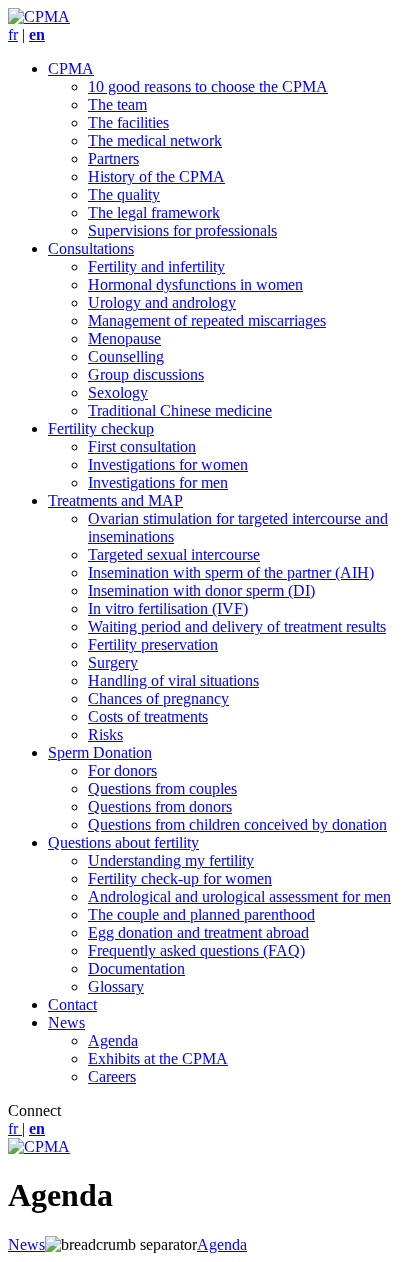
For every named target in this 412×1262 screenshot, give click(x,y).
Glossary (116, 986)
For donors (122, 770)
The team (117, 104)
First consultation (142, 446)
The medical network (155, 140)
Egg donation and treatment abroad (198, 932)
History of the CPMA (156, 176)
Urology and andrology (162, 302)
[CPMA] (39, 16)
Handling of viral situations (173, 680)
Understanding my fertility (171, 860)
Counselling (126, 356)
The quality (124, 194)
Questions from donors (160, 806)
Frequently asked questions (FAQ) (196, 950)
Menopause (124, 338)
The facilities (128, 122)
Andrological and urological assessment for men (239, 896)
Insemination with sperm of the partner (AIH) (231, 572)
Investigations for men (158, 482)
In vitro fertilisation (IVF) (168, 608)
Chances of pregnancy (158, 698)
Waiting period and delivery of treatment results (237, 626)
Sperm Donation (100, 752)
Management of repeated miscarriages (207, 320)
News (66, 1022)
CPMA (71, 68)
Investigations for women (168, 464)
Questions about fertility (123, 842)
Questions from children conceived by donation (237, 824)
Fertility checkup (101, 428)
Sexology (118, 392)
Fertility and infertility (156, 266)
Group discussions (146, 374)
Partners (113, 158)
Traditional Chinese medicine (180, 410)
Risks (105, 734)
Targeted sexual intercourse (174, 554)
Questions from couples (162, 788)
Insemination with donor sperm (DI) (201, 590)
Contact (72, 1004)
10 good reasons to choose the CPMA (208, 86)
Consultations (91, 248)
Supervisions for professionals (182, 230)
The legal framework (154, 212)
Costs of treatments (148, 716)
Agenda (113, 1040)
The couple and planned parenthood (201, 914)
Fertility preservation (153, 644)
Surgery (113, 662)
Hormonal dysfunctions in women (195, 284)
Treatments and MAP (115, 500)
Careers (112, 1076)
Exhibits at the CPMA (158, 1058)
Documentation (136, 968)
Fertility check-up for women (180, 878)
